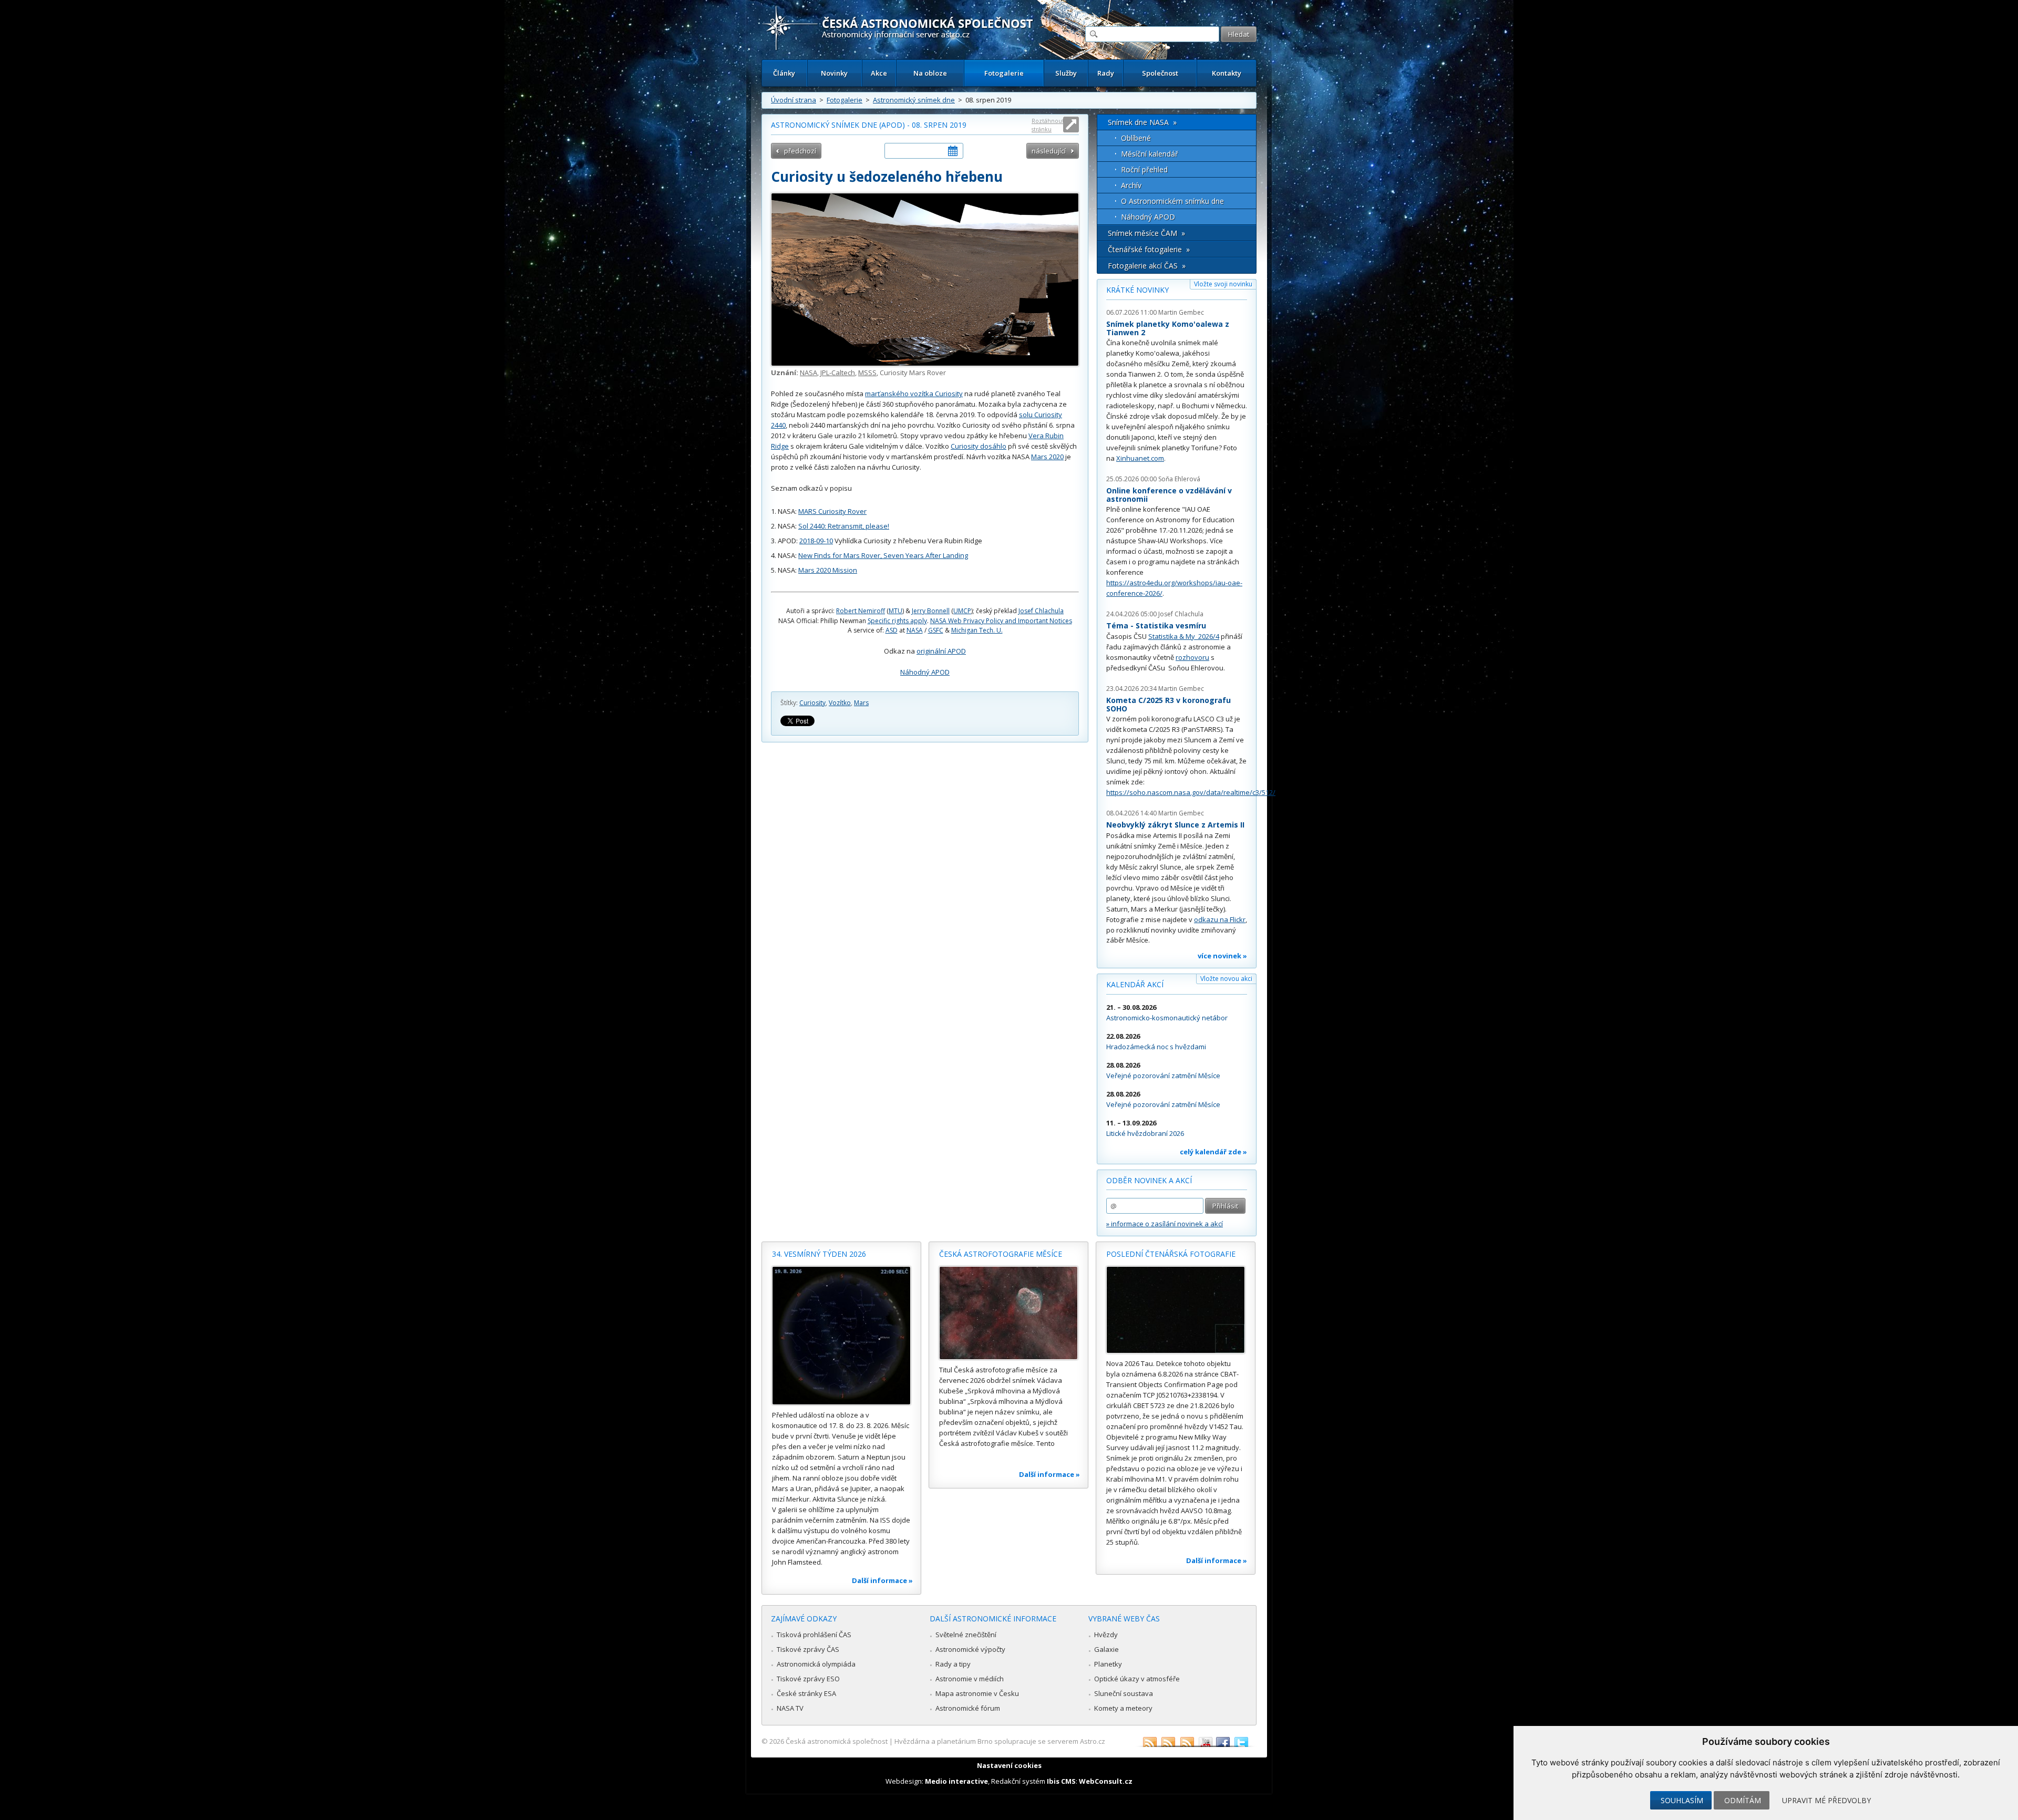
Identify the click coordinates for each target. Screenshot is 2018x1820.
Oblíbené (1136, 138)
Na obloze (930, 73)
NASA (809, 373)
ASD (892, 630)
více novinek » (1222, 956)
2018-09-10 (816, 541)
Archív (1131, 185)
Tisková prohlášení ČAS (814, 1635)
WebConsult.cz (1106, 1781)
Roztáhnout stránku (1048, 125)
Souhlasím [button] (1682, 1800)
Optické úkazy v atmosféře (1137, 1679)
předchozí (800, 151)
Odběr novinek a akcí (1149, 1180)
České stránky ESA (806, 1693)
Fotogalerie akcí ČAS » (1147, 266)
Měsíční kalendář (1150, 154)
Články (784, 73)
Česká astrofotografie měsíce (1001, 1254)
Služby (1066, 73)
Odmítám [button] (1743, 1800)
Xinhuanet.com (1140, 458)
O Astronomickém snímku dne (1172, 201)
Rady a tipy (953, 1664)
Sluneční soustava (1124, 1693)
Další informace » (882, 1580)
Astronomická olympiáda (816, 1664)
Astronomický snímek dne (914, 100)
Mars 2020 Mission (828, 570)
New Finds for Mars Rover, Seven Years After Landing (883, 555)
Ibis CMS (1061, 1781)
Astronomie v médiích (970, 1679)
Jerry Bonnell (931, 611)
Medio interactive (956, 1781)
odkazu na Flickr (1220, 919)
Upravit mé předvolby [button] (1826, 1800)
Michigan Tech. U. (977, 630)
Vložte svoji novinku (1223, 284)
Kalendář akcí (1135, 984)
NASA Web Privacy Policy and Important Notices (1001, 621)
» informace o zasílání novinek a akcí (1165, 1224)
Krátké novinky (1137, 290)
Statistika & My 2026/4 (1184, 636)
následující (1049, 151)
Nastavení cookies (1009, 1765)
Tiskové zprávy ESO (808, 1679)
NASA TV (790, 1708)
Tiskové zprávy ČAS (808, 1649)
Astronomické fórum (968, 1708)
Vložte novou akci (1226, 979)
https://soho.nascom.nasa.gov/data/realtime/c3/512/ (1191, 792)
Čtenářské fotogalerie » (1149, 249)
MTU (895, 611)
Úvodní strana (794, 100)
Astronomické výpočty (970, 1649)
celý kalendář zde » (1213, 1152)
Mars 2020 (1047, 457)
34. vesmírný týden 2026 (819, 1254)
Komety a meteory (1123, 1708)
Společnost (1160, 73)
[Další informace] (841, 1336)
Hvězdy (1106, 1635)
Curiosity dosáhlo (979, 446)
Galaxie (1106, 1649)
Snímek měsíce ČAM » (1146, 233)
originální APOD (941, 651)
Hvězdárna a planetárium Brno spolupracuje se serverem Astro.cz (1000, 1741)
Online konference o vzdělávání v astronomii (1169, 495)
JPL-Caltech (838, 373)
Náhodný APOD (925, 672)
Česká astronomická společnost (837, 1741)
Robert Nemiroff (861, 611)
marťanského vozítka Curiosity (914, 394)
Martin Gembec (1181, 312)
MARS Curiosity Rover (832, 511)
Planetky (1108, 1664)
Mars (861, 703)
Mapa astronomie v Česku (977, 1693)
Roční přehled (1144, 169)
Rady (1106, 73)
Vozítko (840, 703)
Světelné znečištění (966, 1635)
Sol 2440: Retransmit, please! (844, 526)
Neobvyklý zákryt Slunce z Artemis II (1175, 825)
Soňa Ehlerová (1179, 479)
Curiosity (812, 703)
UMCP (962, 611)
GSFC (936, 630)
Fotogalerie (1004, 73)
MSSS (867, 373)
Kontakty (1227, 73)
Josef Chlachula (1041, 611)
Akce (879, 73)
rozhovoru (1192, 657)
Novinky (834, 73)
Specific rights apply (897, 621)
